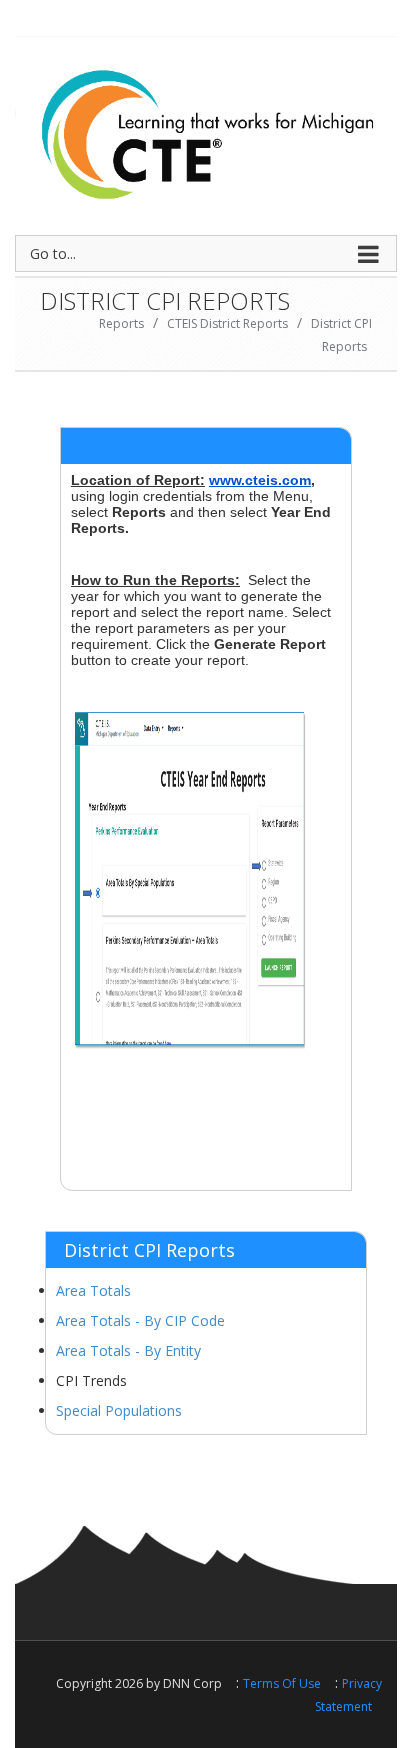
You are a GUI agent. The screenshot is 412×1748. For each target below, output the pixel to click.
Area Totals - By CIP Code (140, 1320)
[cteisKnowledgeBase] (206, 128)
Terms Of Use (282, 1683)
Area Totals (93, 1290)
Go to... (53, 253)
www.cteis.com (260, 480)
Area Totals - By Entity (128, 1350)
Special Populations (119, 1410)
